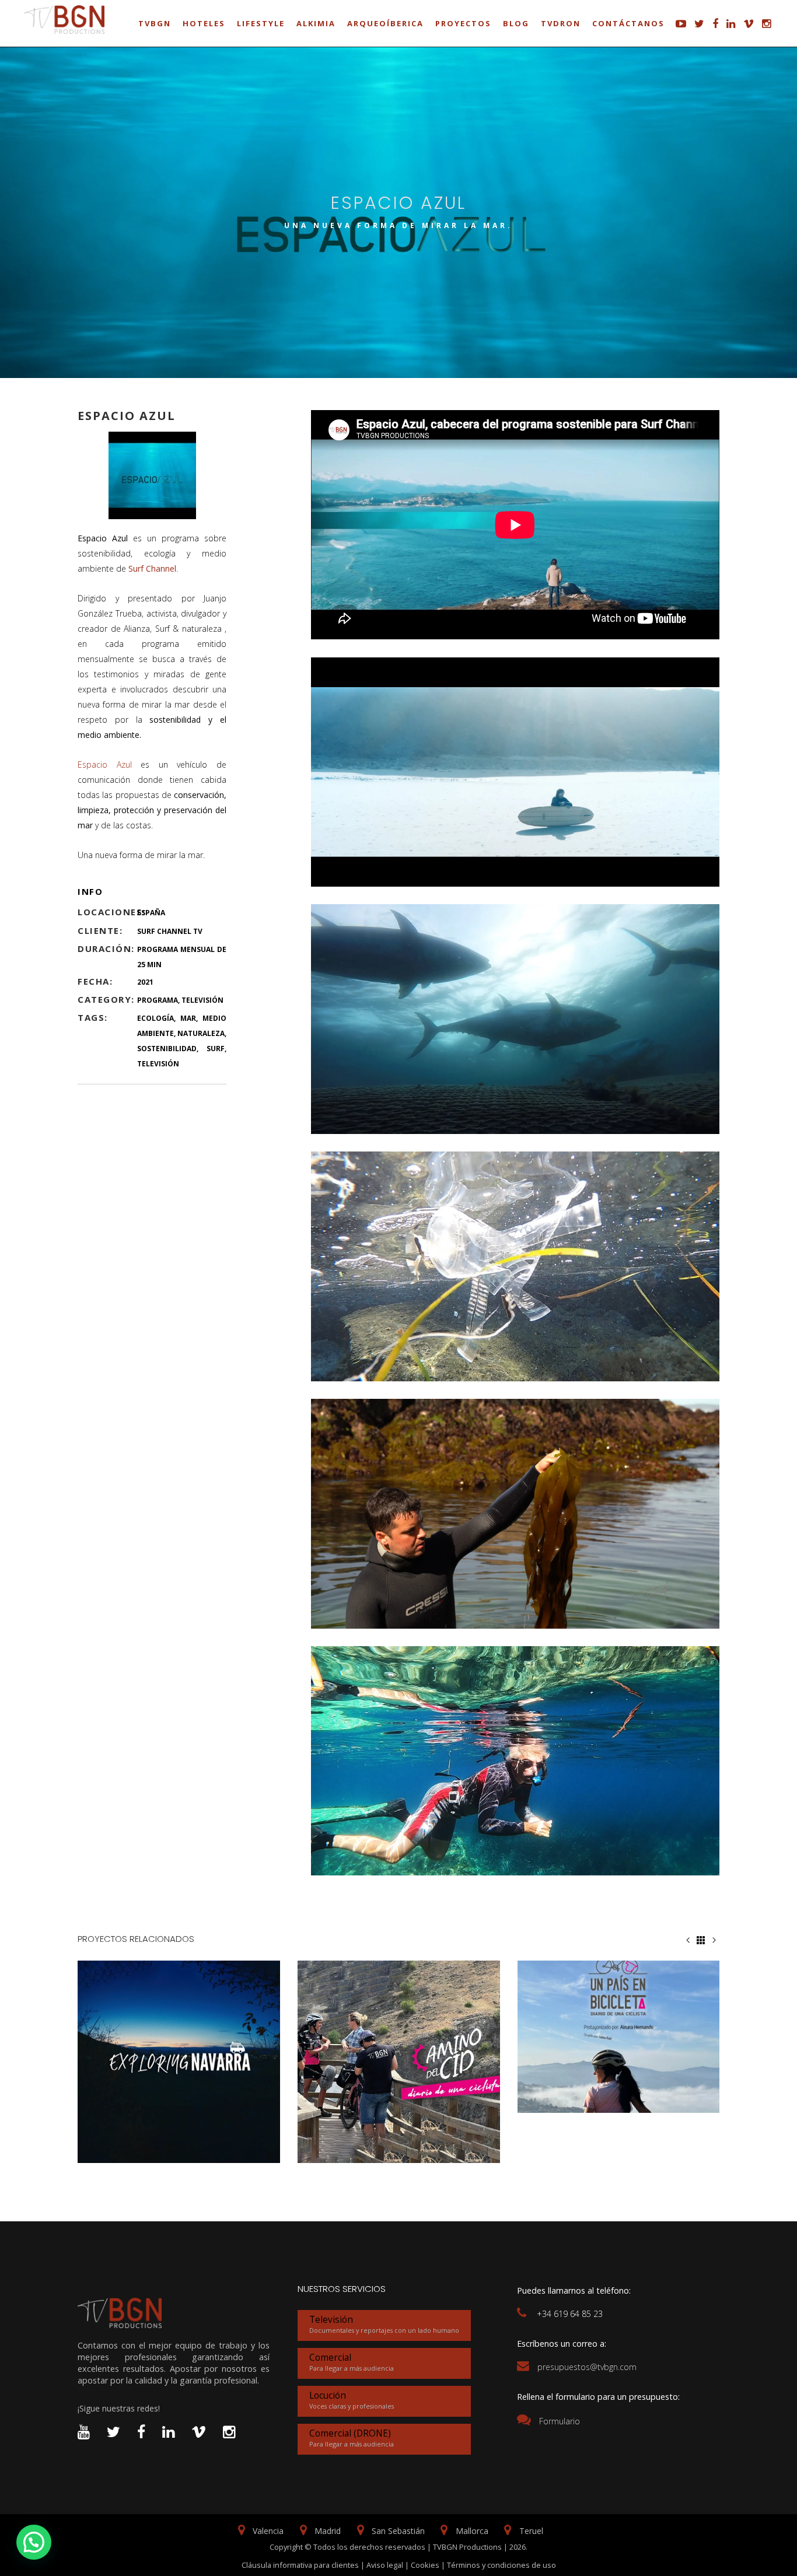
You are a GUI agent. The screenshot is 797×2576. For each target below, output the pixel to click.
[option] (179, 2062)
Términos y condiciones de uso (501, 2565)
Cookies (425, 2565)
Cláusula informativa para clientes (300, 2565)
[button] (34, 2542)
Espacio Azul (105, 764)
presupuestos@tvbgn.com (587, 2367)
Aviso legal (385, 2565)
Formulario (560, 2421)
